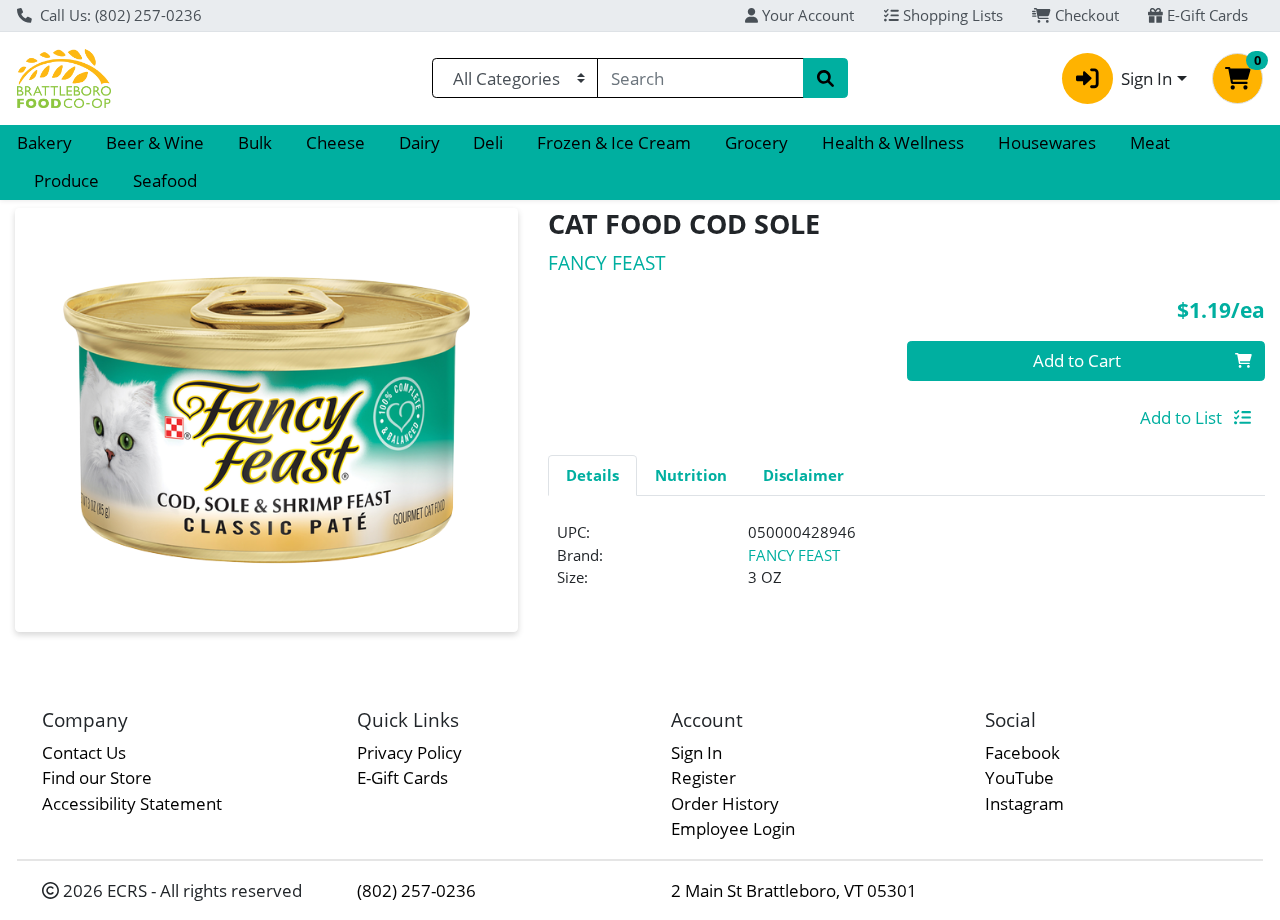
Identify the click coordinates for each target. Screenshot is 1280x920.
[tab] (592, 475)
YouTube (1019, 777)
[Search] (825, 78)
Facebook (1022, 752)
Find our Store (97, 777)
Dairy (419, 142)
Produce (66, 180)
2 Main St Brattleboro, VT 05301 (794, 890)
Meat (1150, 142)
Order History (725, 803)
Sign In (696, 752)
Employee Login (733, 828)
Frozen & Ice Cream (614, 142)
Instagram (1024, 803)
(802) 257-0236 (416, 890)
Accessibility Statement (132, 803)
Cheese (335, 142)
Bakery (44, 142)
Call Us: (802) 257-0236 (119, 15)
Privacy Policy (409, 752)
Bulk (255, 142)
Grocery (756, 142)
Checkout (1085, 15)
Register (703, 777)
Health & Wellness (893, 142)
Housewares (1047, 142)
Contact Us (84, 752)
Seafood (165, 180)
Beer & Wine (155, 142)
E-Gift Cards (1205, 15)
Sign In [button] (1146, 78)
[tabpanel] (906, 563)
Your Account (806, 15)
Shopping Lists (951, 15)
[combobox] (700, 78)
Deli (488, 142)
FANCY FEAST (794, 555)
